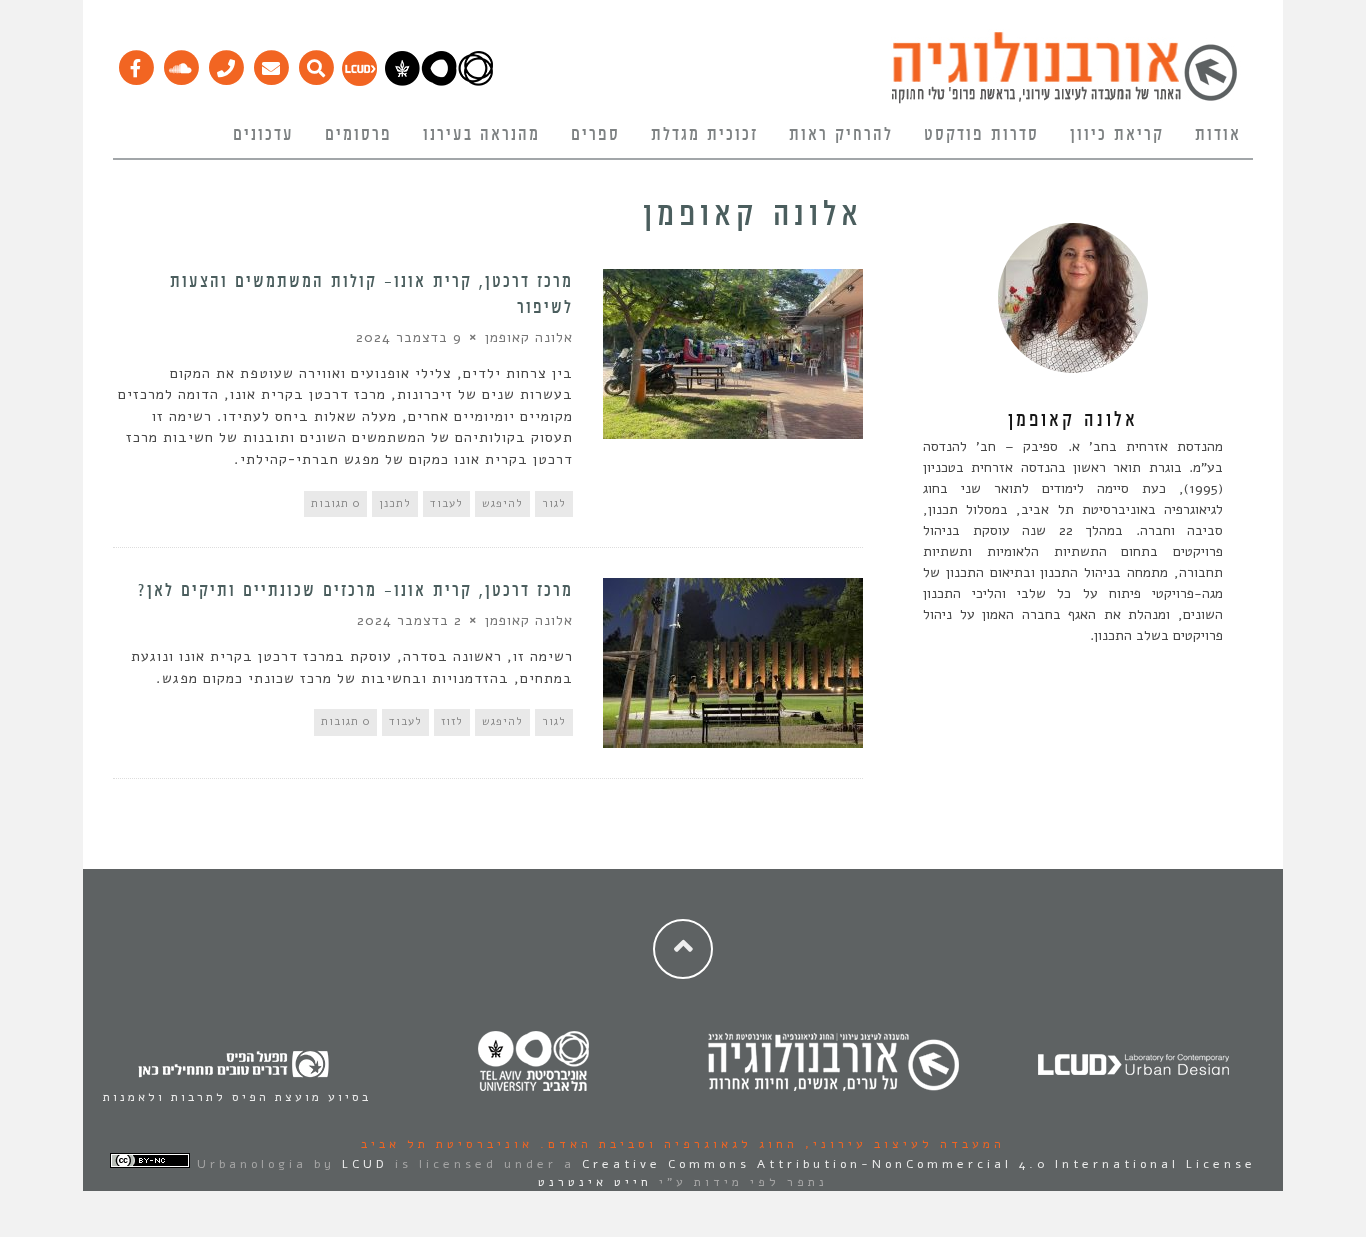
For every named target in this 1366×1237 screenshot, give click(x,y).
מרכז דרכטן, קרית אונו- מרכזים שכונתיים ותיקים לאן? (355, 591)
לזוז (452, 721)
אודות (1218, 135)
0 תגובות (335, 503)
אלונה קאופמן (529, 337)
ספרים (595, 135)
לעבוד (446, 503)
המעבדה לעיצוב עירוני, (901, 1144)
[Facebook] (135, 63)
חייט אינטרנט (595, 1182)
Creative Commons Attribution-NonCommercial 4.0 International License (919, 1164)
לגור (554, 503)
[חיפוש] (315, 63)
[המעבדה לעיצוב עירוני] (359, 81)
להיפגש (502, 503)
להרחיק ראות (841, 135)
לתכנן (395, 503)
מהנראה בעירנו (481, 135)
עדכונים (263, 135)
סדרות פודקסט (981, 135)
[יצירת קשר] (225, 63)
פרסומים (358, 135)
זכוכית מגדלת (704, 135)
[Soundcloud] (180, 63)
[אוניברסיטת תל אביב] (439, 81)
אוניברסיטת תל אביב (447, 1144)
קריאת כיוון (1117, 135)
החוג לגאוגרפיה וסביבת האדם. (665, 1144)
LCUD (365, 1164)
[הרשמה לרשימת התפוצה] (270, 63)
